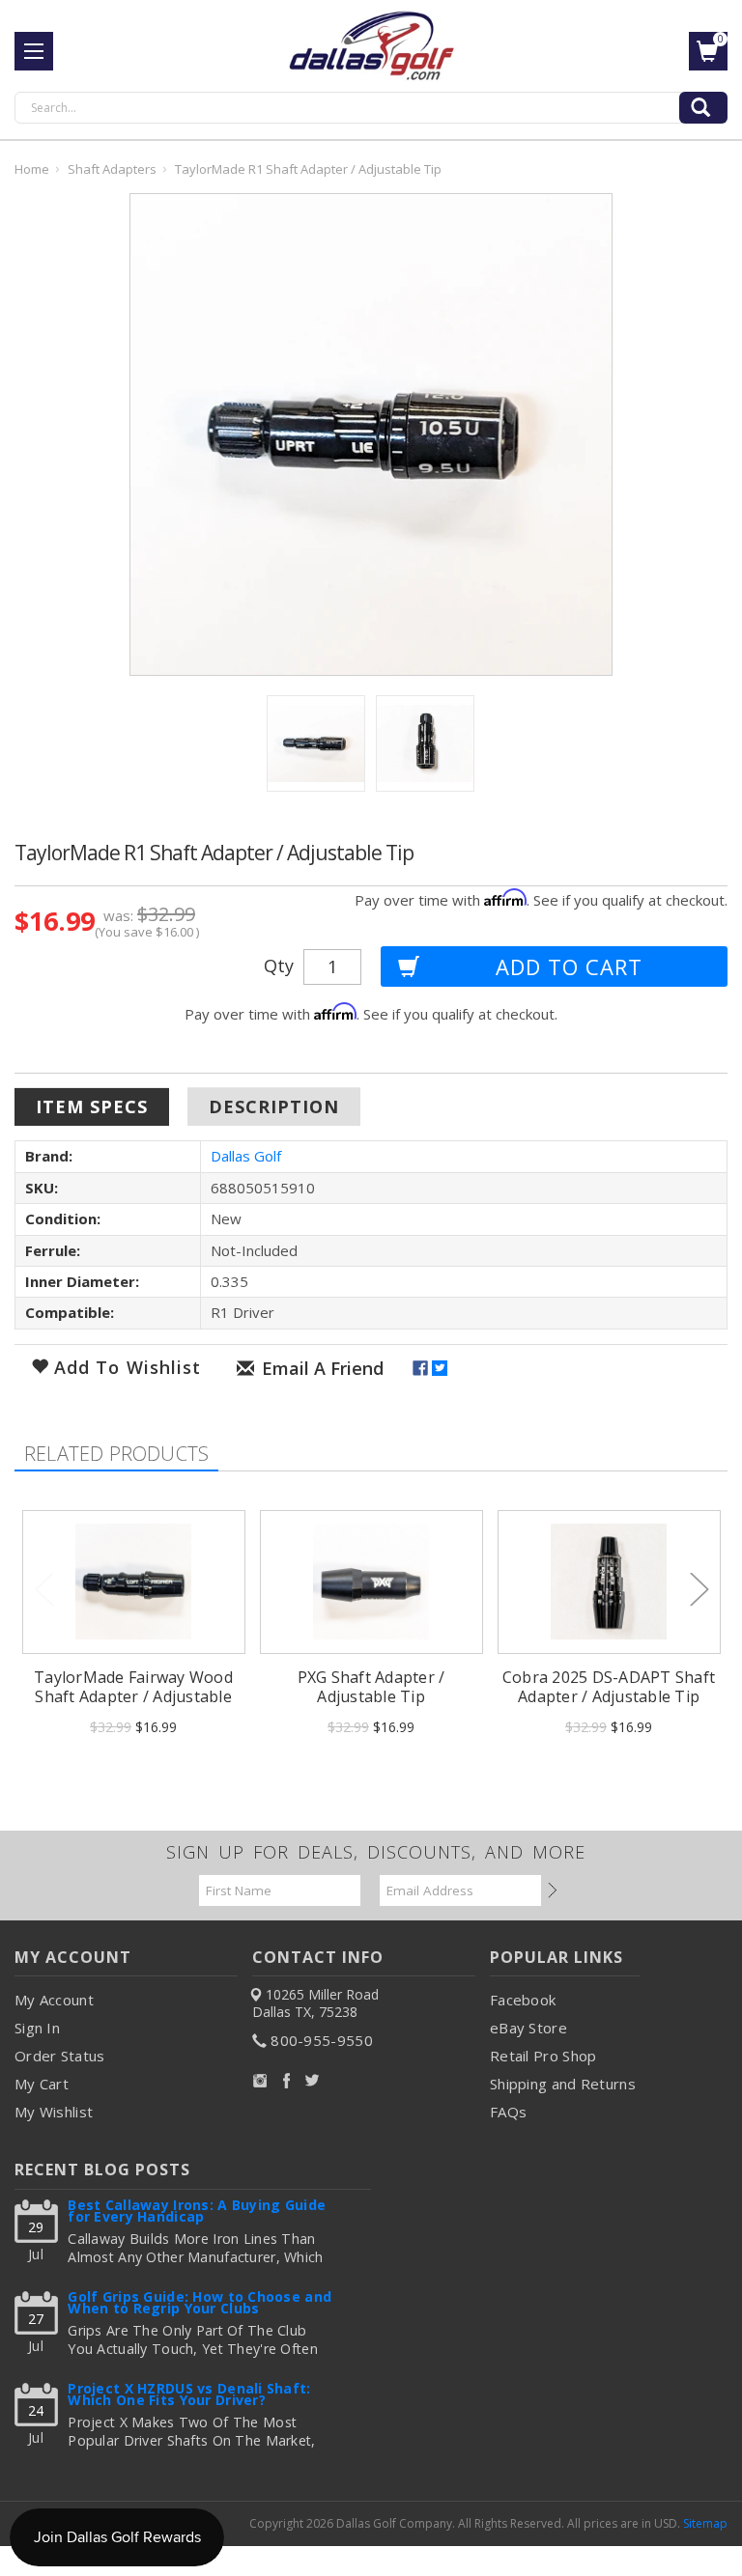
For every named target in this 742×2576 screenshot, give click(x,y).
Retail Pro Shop (543, 2056)
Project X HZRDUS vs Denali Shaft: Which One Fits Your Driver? (189, 2396)
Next (699, 1588)
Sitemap (705, 2523)
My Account (54, 2000)
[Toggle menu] (34, 51)
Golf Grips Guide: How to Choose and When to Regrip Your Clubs (200, 2304)
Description (274, 1106)
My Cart (42, 2084)
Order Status (60, 2056)
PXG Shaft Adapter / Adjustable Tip (371, 1687)
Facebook (523, 2000)
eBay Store (528, 2028)
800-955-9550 (322, 2040)
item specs (92, 1106)
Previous (43, 1588)
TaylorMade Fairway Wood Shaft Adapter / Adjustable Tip (133, 1696)
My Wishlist (54, 2112)
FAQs (508, 2112)
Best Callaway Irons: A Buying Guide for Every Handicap (197, 2212)
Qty (279, 966)
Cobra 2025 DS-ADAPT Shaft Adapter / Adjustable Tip (609, 1687)
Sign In (37, 2028)
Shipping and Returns (563, 2084)
